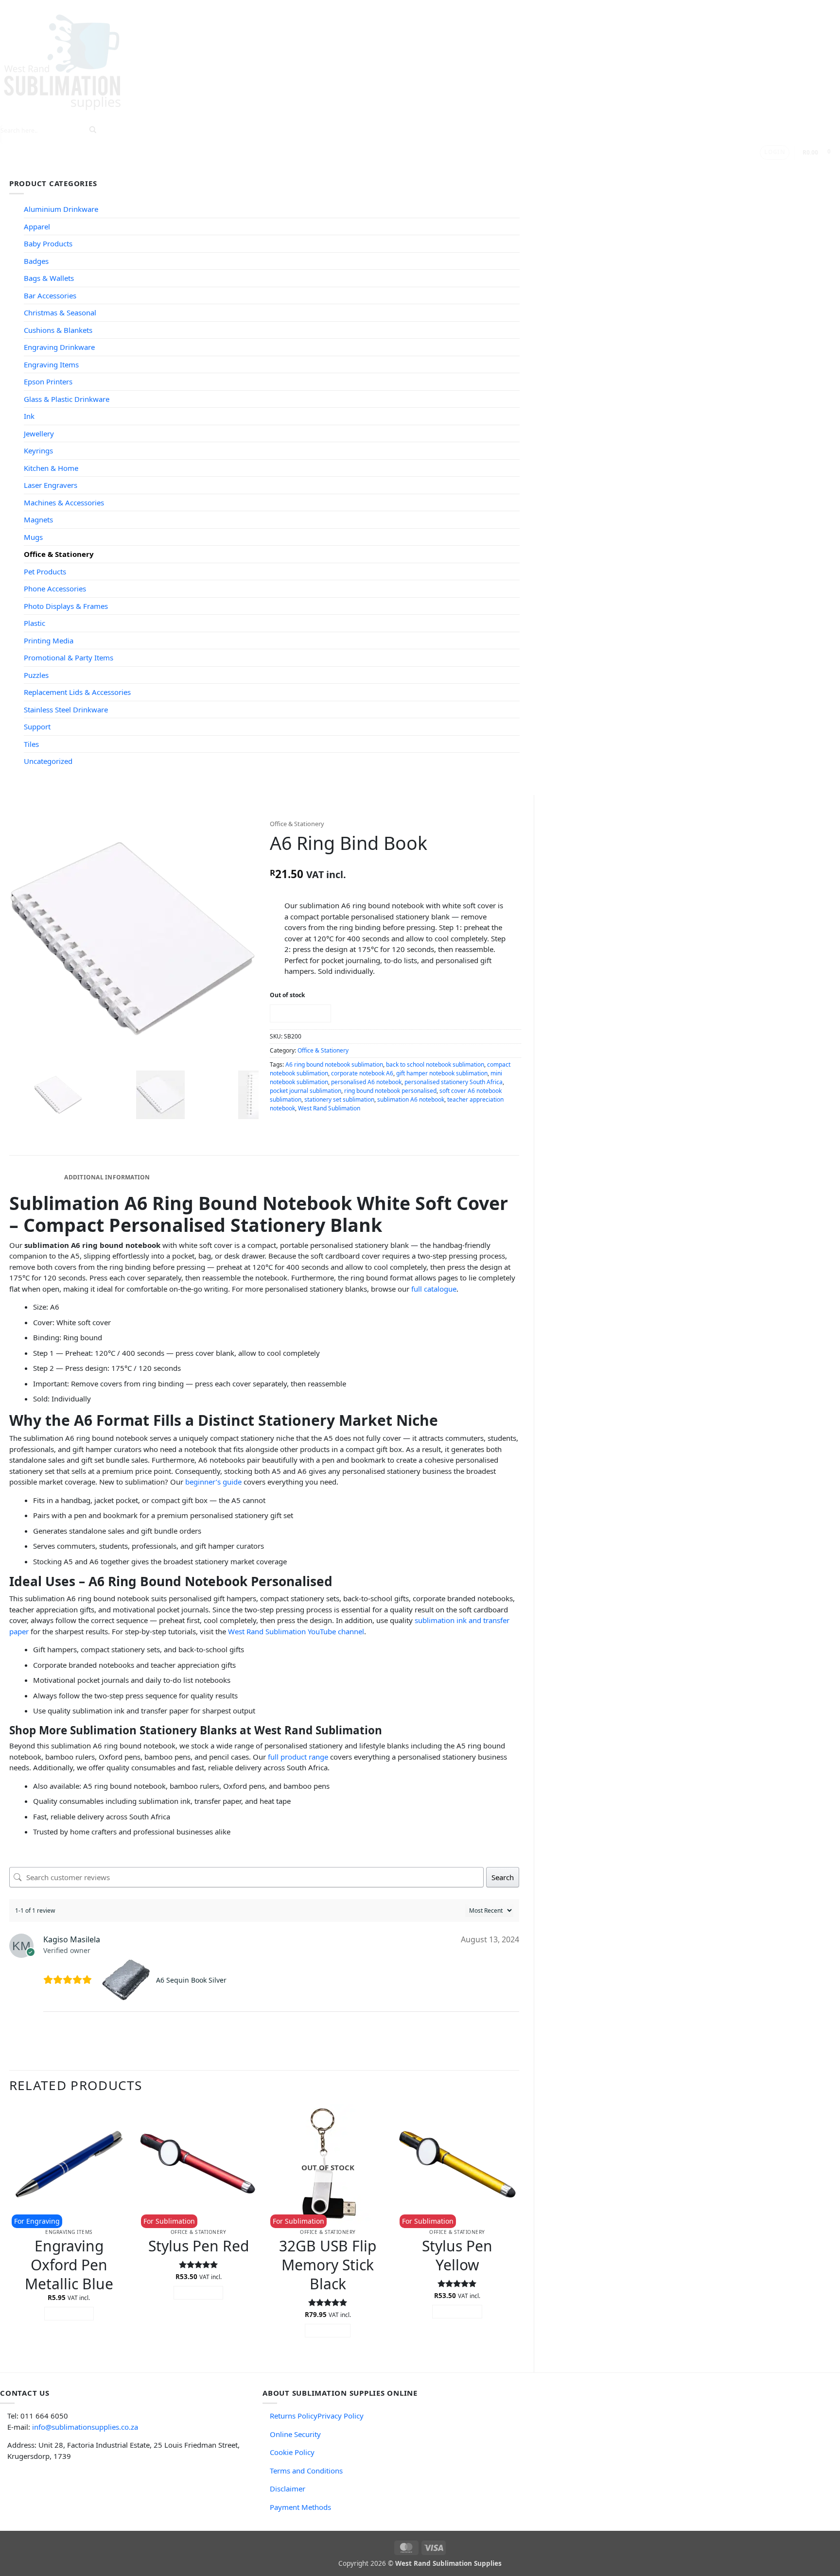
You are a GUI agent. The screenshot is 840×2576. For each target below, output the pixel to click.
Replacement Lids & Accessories (77, 692)
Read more (328, 2330)
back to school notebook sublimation (435, 1064)
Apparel (37, 226)
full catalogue (434, 1289)
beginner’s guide (213, 1482)
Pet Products (45, 571)
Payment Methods (300, 2507)
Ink (29, 416)
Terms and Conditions (306, 2471)
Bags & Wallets (49, 278)
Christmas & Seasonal (60, 312)
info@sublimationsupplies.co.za (85, 2427)
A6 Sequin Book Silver (191, 1980)
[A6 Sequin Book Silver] (127, 1980)
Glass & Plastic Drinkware (67, 399)
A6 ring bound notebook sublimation (334, 1064)
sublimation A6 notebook (411, 1099)
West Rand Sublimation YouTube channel (296, 1631)
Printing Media (49, 640)
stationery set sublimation (339, 1099)
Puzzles (36, 675)
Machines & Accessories (64, 502)
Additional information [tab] (107, 1177)
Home (118, 169)
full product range (298, 1757)
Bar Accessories (50, 295)
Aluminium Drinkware (61, 209)
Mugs (33, 537)
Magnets (38, 519)
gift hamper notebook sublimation (442, 1073)
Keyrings (38, 450)
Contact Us (354, 169)
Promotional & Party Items (69, 657)
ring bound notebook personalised (390, 1091)
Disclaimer (288, 2489)
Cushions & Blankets (58, 330)
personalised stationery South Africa (454, 1082)
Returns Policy (294, 2416)
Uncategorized (48, 761)
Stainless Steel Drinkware (66, 709)
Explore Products (172, 169)
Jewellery (39, 433)
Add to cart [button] (69, 2313)
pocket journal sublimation (306, 1091)
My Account (407, 169)
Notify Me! (300, 1013)
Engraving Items (51, 364)
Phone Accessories (55, 588)
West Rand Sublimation (329, 1108)
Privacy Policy (341, 2416)
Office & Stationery (59, 554)
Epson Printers (48, 381)
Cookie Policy (292, 2452)
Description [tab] (35, 1177)
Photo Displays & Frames (66, 606)
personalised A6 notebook (366, 1082)
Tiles (31, 744)
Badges (36, 261)
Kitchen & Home (51, 468)
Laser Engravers (51, 485)
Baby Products (48, 243)
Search (503, 1877)
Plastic (35, 623)
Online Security (295, 2434)
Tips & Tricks (245, 169)
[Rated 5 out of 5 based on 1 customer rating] (395, 860)
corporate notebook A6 (362, 1073)
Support (301, 169)
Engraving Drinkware (59, 347)
